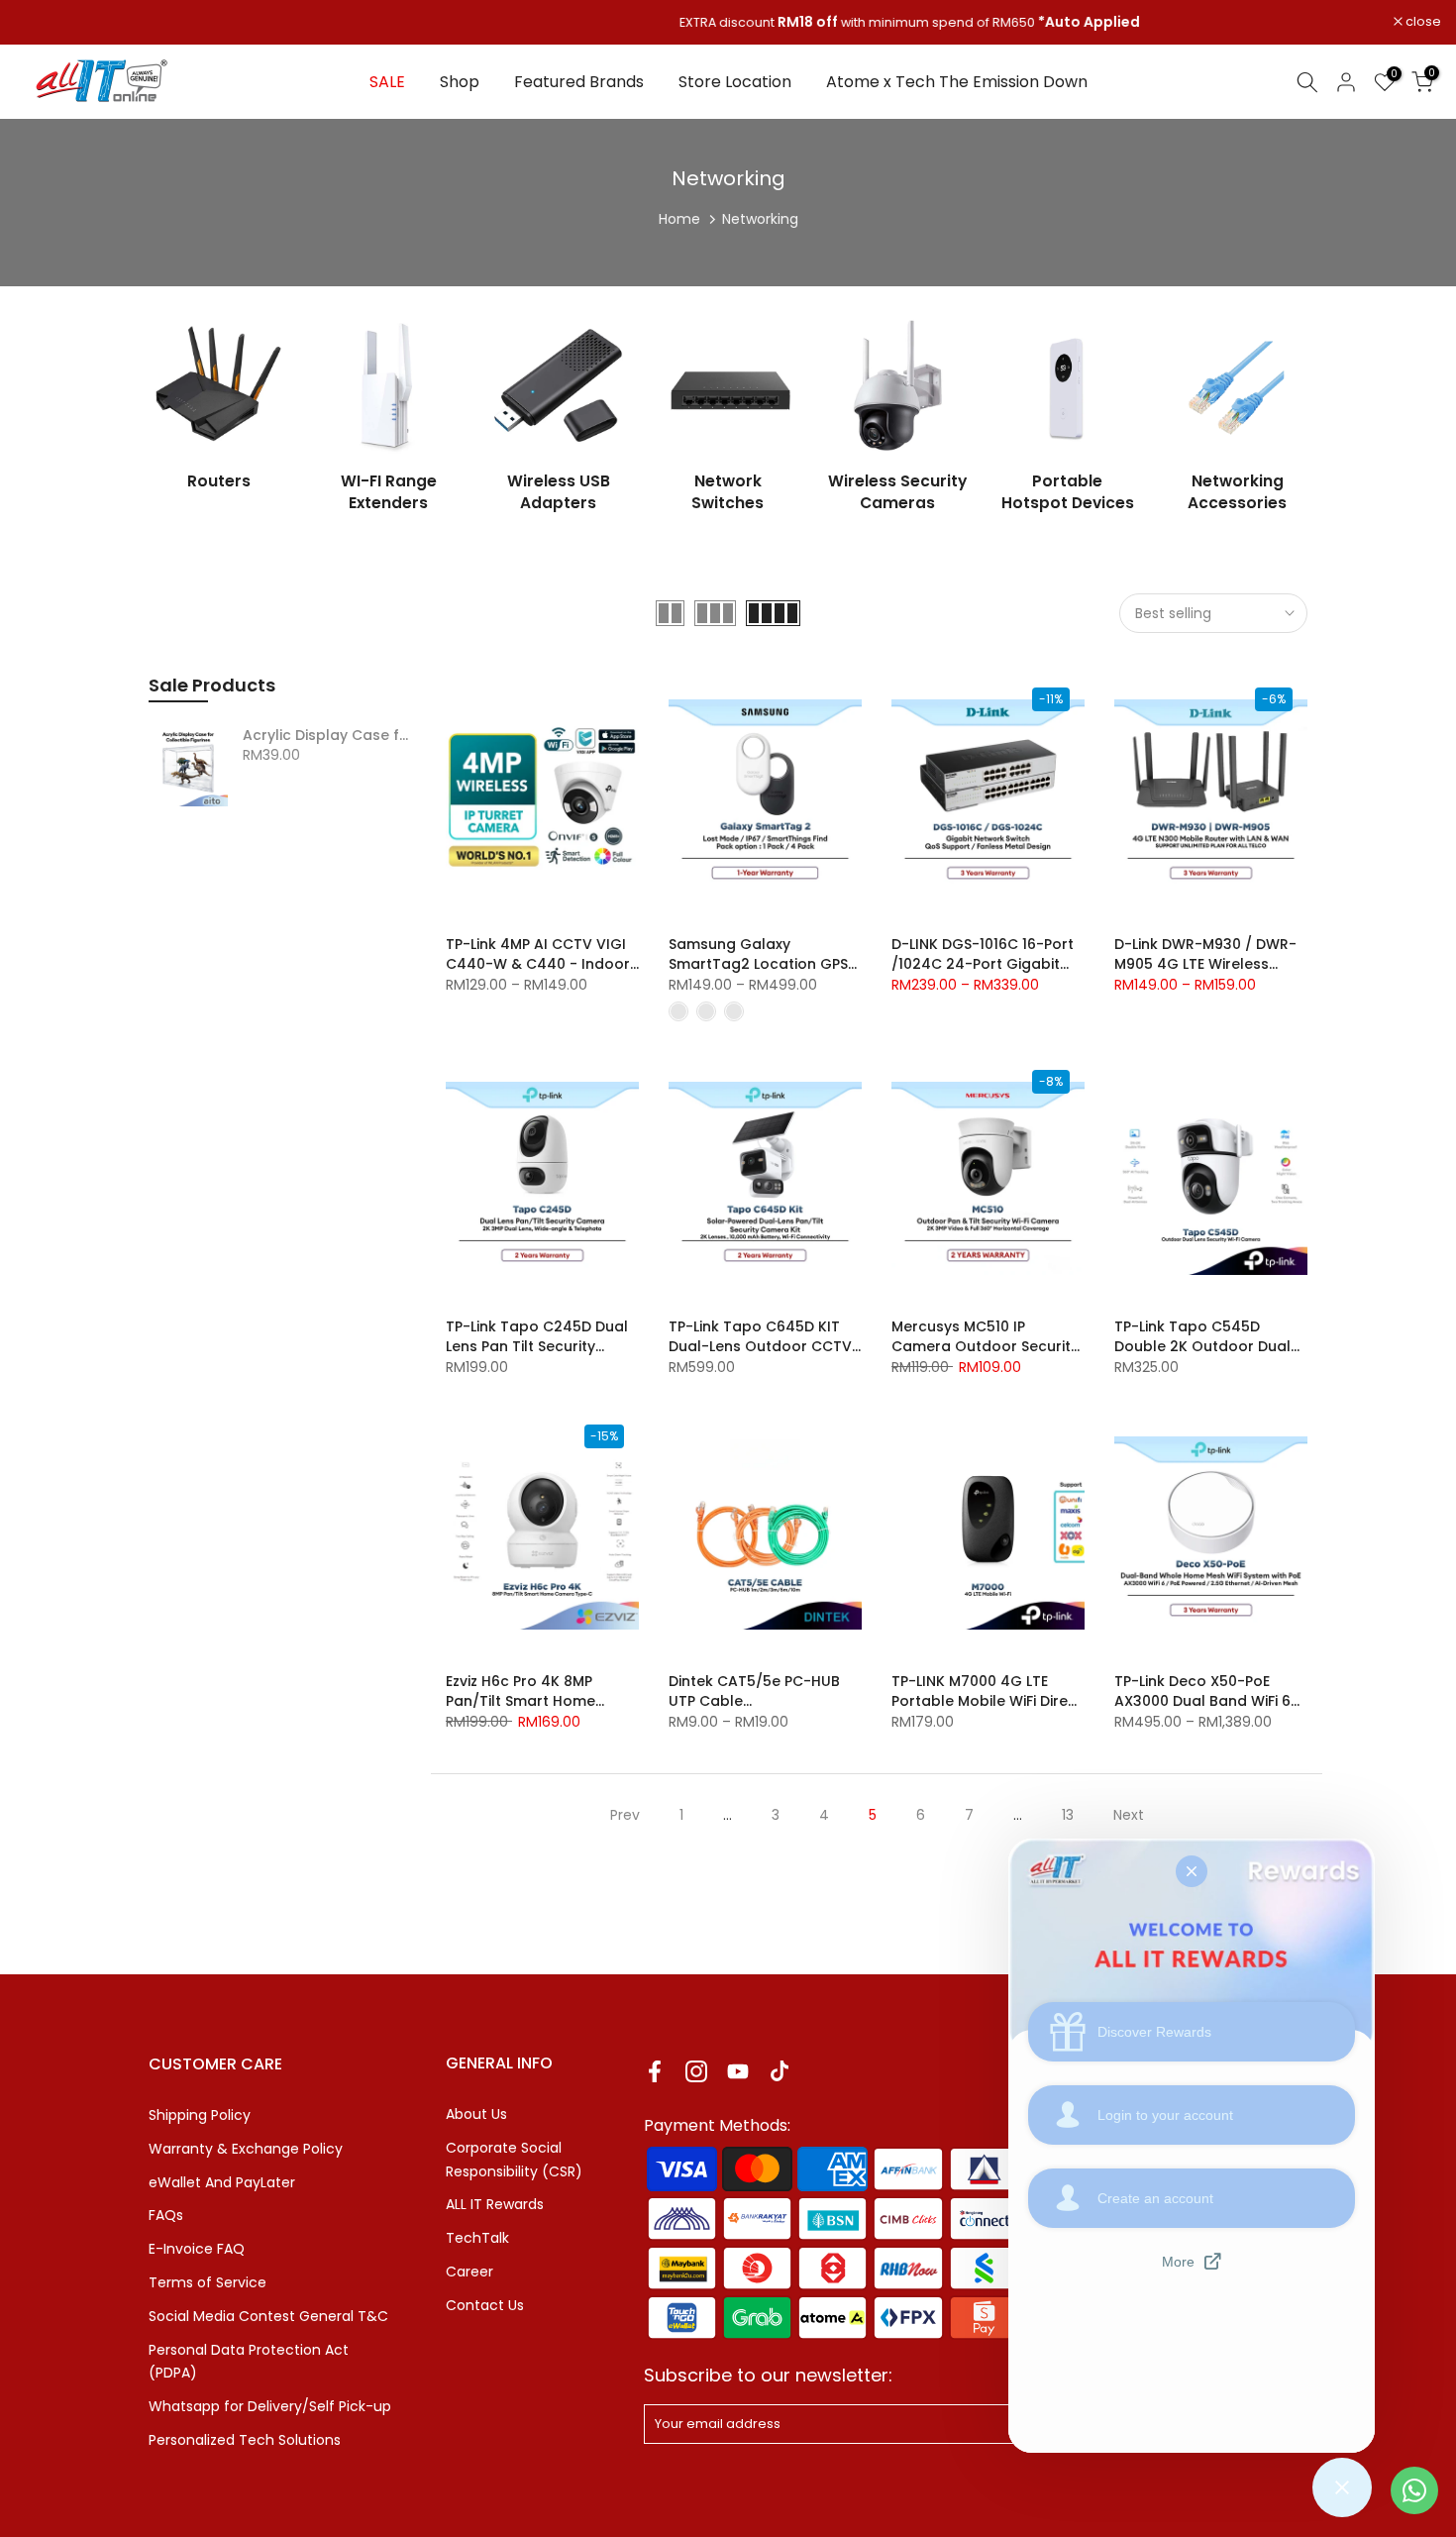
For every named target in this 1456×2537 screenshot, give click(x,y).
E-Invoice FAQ (197, 2249)
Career (469, 2272)
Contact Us (485, 2305)
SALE (387, 82)
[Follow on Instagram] (696, 2071)
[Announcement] (728, 23)
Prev (625, 1815)
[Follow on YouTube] (738, 2071)
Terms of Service (208, 2282)
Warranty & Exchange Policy (246, 2149)
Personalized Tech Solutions (245, 2440)
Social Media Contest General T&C (268, 2316)
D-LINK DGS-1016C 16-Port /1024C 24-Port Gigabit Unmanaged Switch (983, 964)
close (43, 22)
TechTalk (477, 2238)
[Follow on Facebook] (655, 2071)
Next (1129, 1815)
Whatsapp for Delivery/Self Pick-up (270, 2406)
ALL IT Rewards (495, 2204)
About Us (476, 2114)
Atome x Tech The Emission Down (957, 82)
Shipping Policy (200, 2115)
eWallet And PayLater (222, 2182)
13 (1068, 1815)
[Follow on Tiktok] (780, 2071)
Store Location (735, 82)
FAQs (166, 2215)
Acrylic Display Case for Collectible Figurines (329, 736)
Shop (460, 82)
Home (679, 219)
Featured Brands (579, 82)
